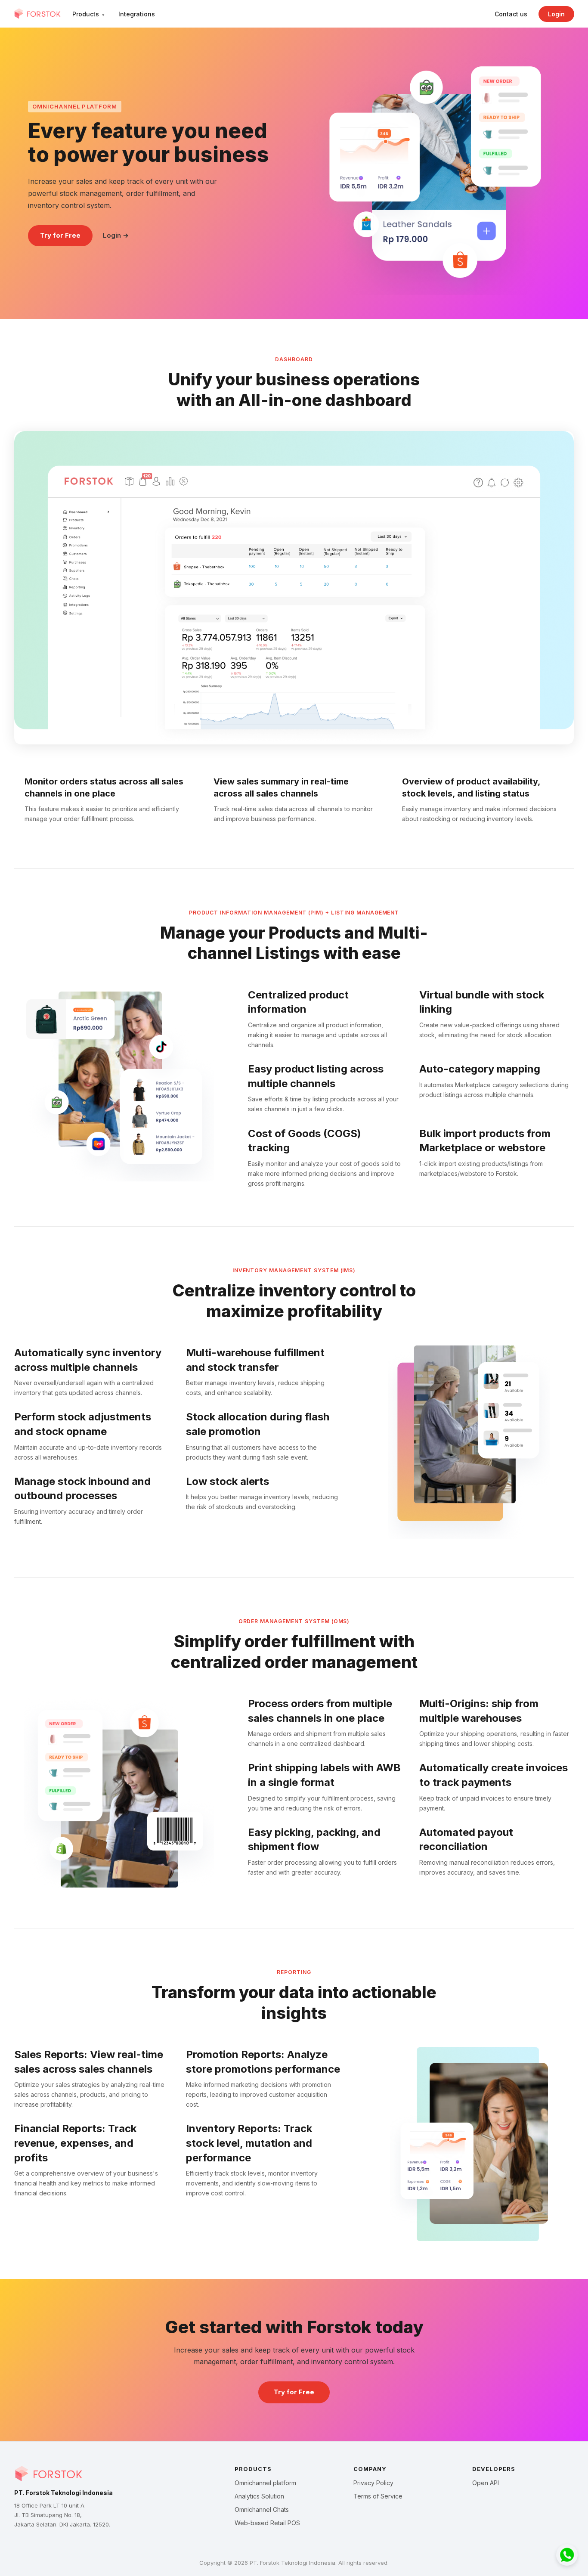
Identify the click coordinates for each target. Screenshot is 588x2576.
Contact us (511, 14)
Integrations (137, 14)
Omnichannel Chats (262, 2509)
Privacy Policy (373, 2483)
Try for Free (60, 235)
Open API (486, 2483)
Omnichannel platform (265, 2483)
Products (88, 14)
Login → (116, 235)
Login (556, 14)
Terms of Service (378, 2496)
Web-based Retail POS (267, 2523)
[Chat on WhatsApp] (567, 2555)
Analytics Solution (259, 2496)
